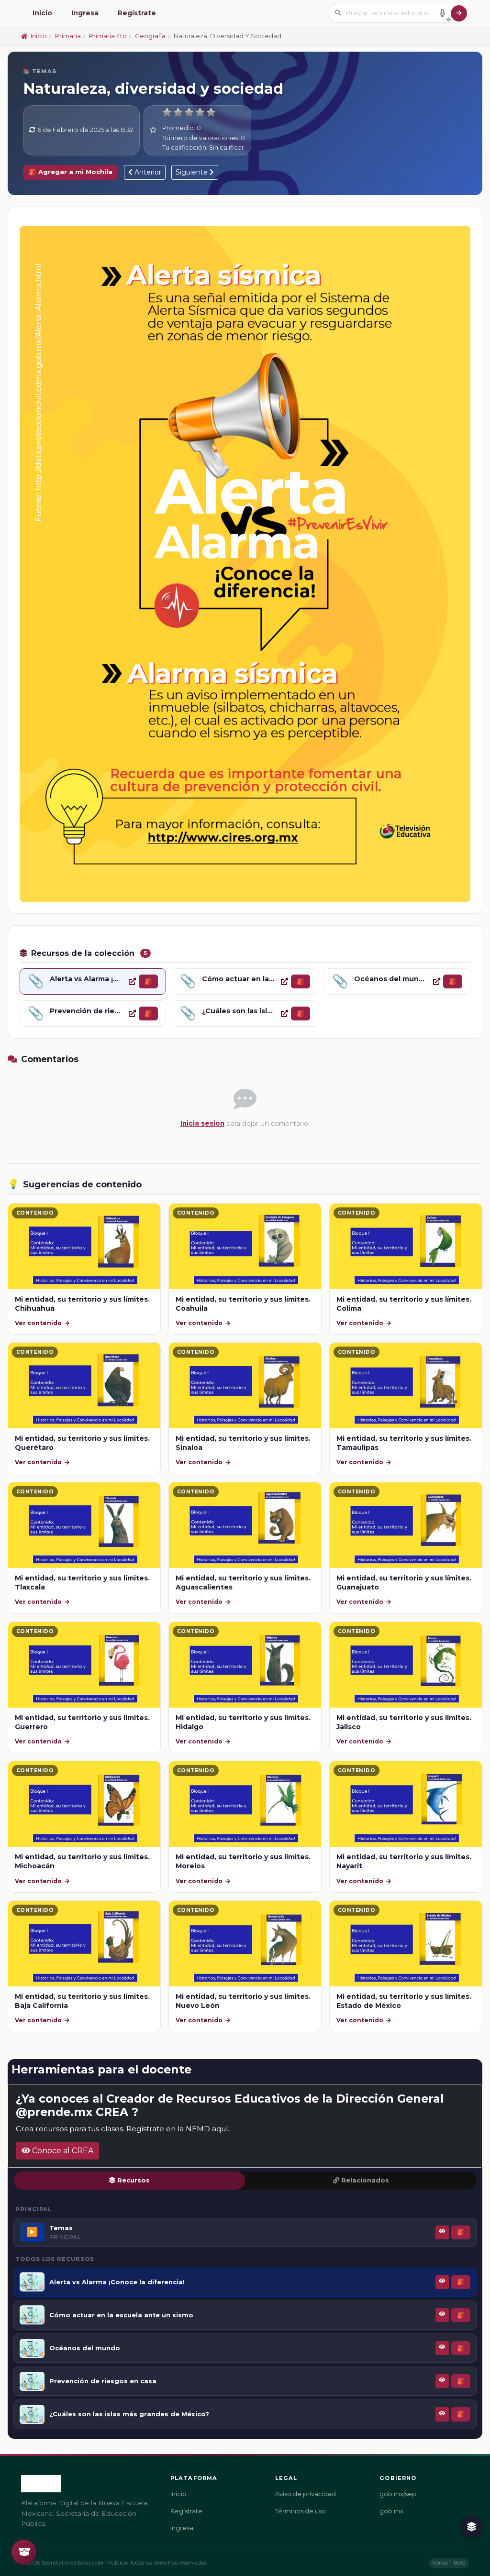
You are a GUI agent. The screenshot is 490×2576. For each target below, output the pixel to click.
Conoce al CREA (62, 2151)
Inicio (42, 13)
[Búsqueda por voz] (442, 13)
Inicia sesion (202, 1123)
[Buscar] (459, 13)
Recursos (134, 2180)
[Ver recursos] (471, 2527)
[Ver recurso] (132, 981)
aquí (220, 2129)
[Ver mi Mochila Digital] (24, 2552)
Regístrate (137, 13)
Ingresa (85, 13)
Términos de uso (301, 2511)
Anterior (147, 172)
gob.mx (391, 2511)
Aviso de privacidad (306, 2494)
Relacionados (365, 2180)
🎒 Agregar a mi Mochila (71, 172)
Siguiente (193, 172)
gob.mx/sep (398, 2494)
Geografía (150, 36)
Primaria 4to (108, 36)
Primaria (68, 36)
